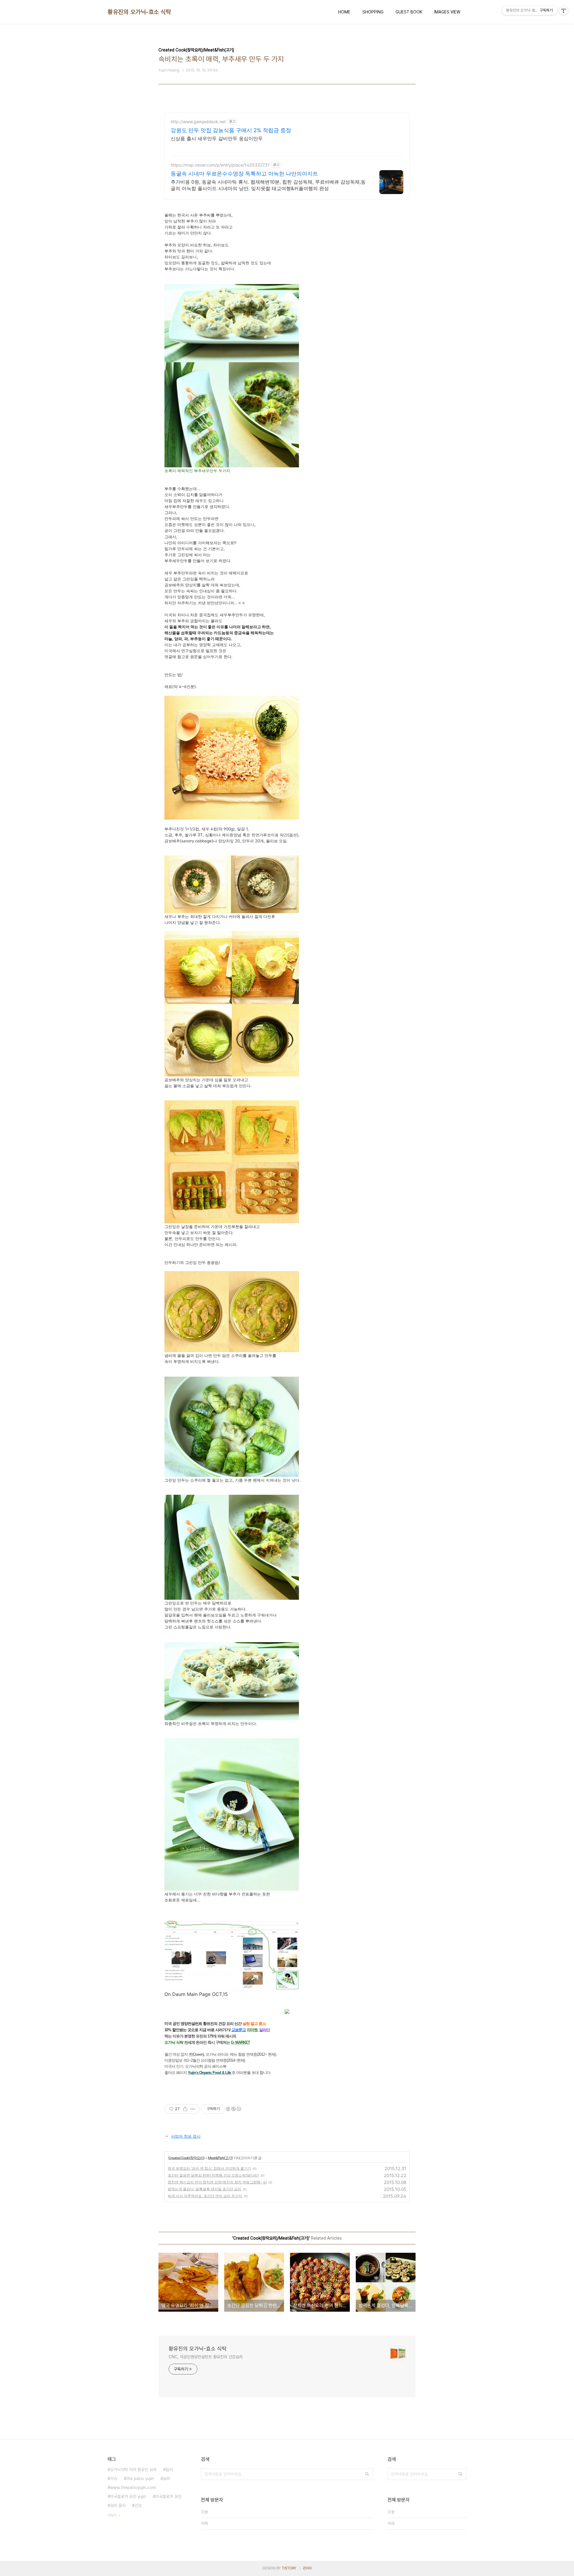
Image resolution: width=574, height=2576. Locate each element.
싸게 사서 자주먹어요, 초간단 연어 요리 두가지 (205, 2196)
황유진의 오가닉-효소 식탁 (139, 12)
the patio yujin (140, 2479)
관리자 (307, 2568)
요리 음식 (118, 2505)
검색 (367, 2474)
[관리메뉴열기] (564, 10)
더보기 (112, 2515)
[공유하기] (185, 2109)
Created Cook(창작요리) (186, 2158)
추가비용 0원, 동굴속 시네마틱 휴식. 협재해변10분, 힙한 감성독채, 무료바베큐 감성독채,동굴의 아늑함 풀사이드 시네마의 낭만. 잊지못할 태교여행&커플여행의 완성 (268, 185)
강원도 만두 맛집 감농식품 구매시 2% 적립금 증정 (231, 130)
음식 (169, 2470)
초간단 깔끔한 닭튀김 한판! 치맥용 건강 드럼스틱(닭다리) (213, 2175)
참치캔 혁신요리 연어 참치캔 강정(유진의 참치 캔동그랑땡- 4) (217, 2182)
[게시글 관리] (193, 2109)
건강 (138, 2505)
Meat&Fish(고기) (220, 2158)
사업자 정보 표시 (186, 2136)
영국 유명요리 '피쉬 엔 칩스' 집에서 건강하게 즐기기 (209, 2168)
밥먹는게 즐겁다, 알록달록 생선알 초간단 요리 (204, 2189)
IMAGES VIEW (447, 12)
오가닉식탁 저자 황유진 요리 (133, 2470)
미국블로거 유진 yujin (128, 2496)
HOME (344, 12)
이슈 (114, 2479)
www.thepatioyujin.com (133, 2487)
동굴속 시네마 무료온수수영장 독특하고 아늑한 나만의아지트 (244, 174)
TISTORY (289, 2568)
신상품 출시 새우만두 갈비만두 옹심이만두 (217, 138)
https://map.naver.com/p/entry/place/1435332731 (220, 165)
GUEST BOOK (409, 12)
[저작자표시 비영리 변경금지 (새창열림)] (233, 2109)
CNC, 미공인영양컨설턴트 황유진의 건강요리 (206, 2357)
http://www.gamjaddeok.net (198, 122)
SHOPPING (373, 12)
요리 (167, 2479)
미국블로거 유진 (168, 2496)
